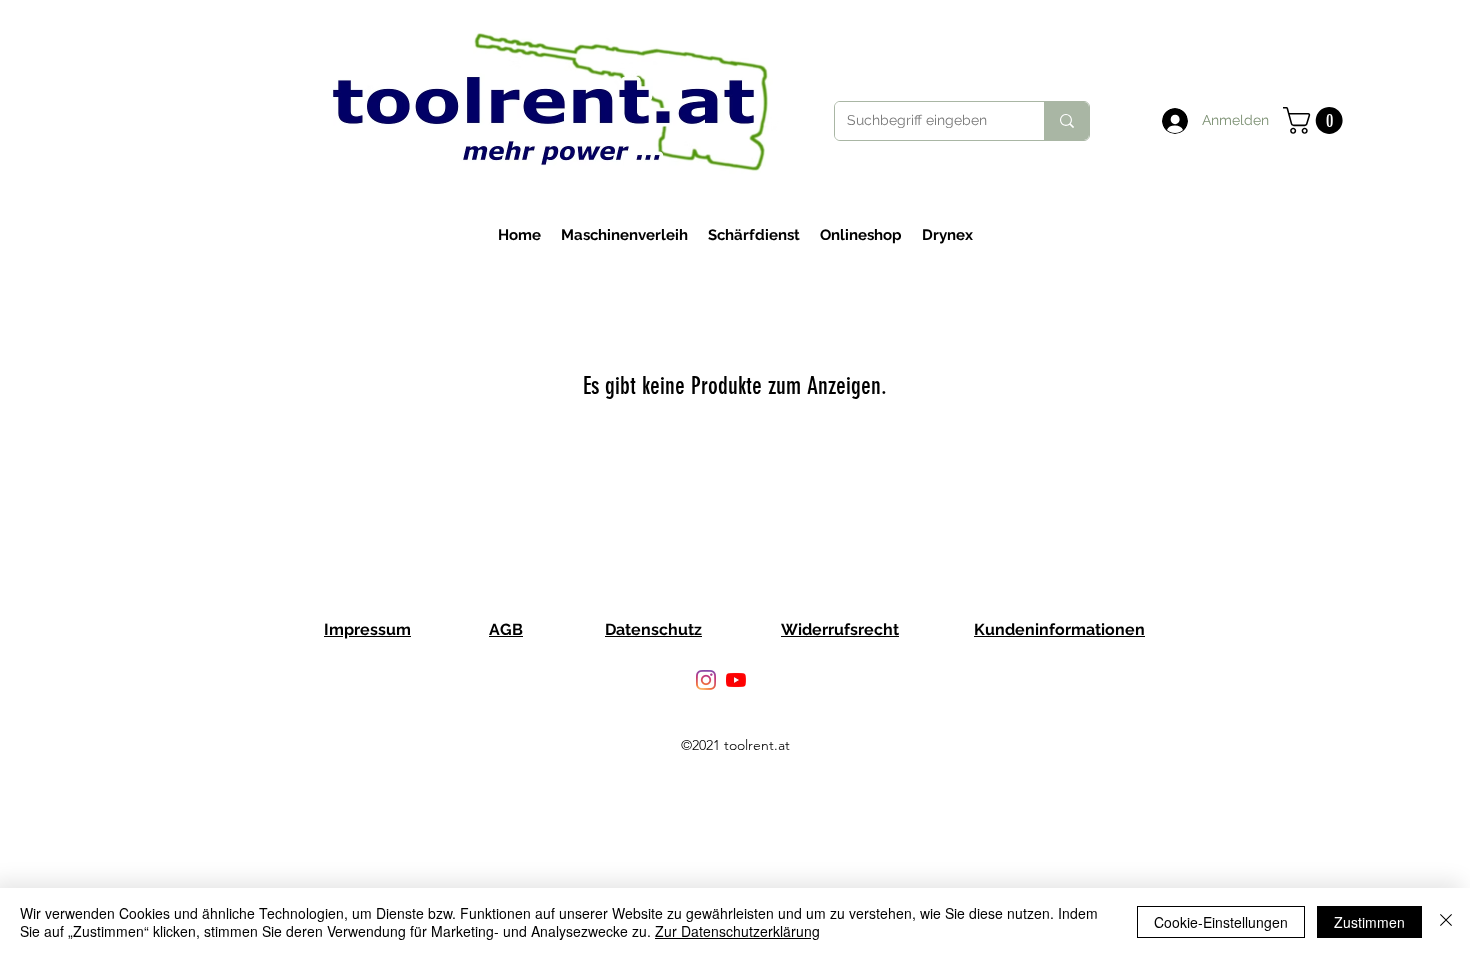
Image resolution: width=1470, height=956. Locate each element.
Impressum (367, 629)
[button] (1316, 120)
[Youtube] (736, 680)
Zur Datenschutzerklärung (737, 931)
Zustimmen (1369, 922)
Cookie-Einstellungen (1221, 922)
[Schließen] (1446, 922)
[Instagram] (706, 680)
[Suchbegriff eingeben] (1066, 121)
